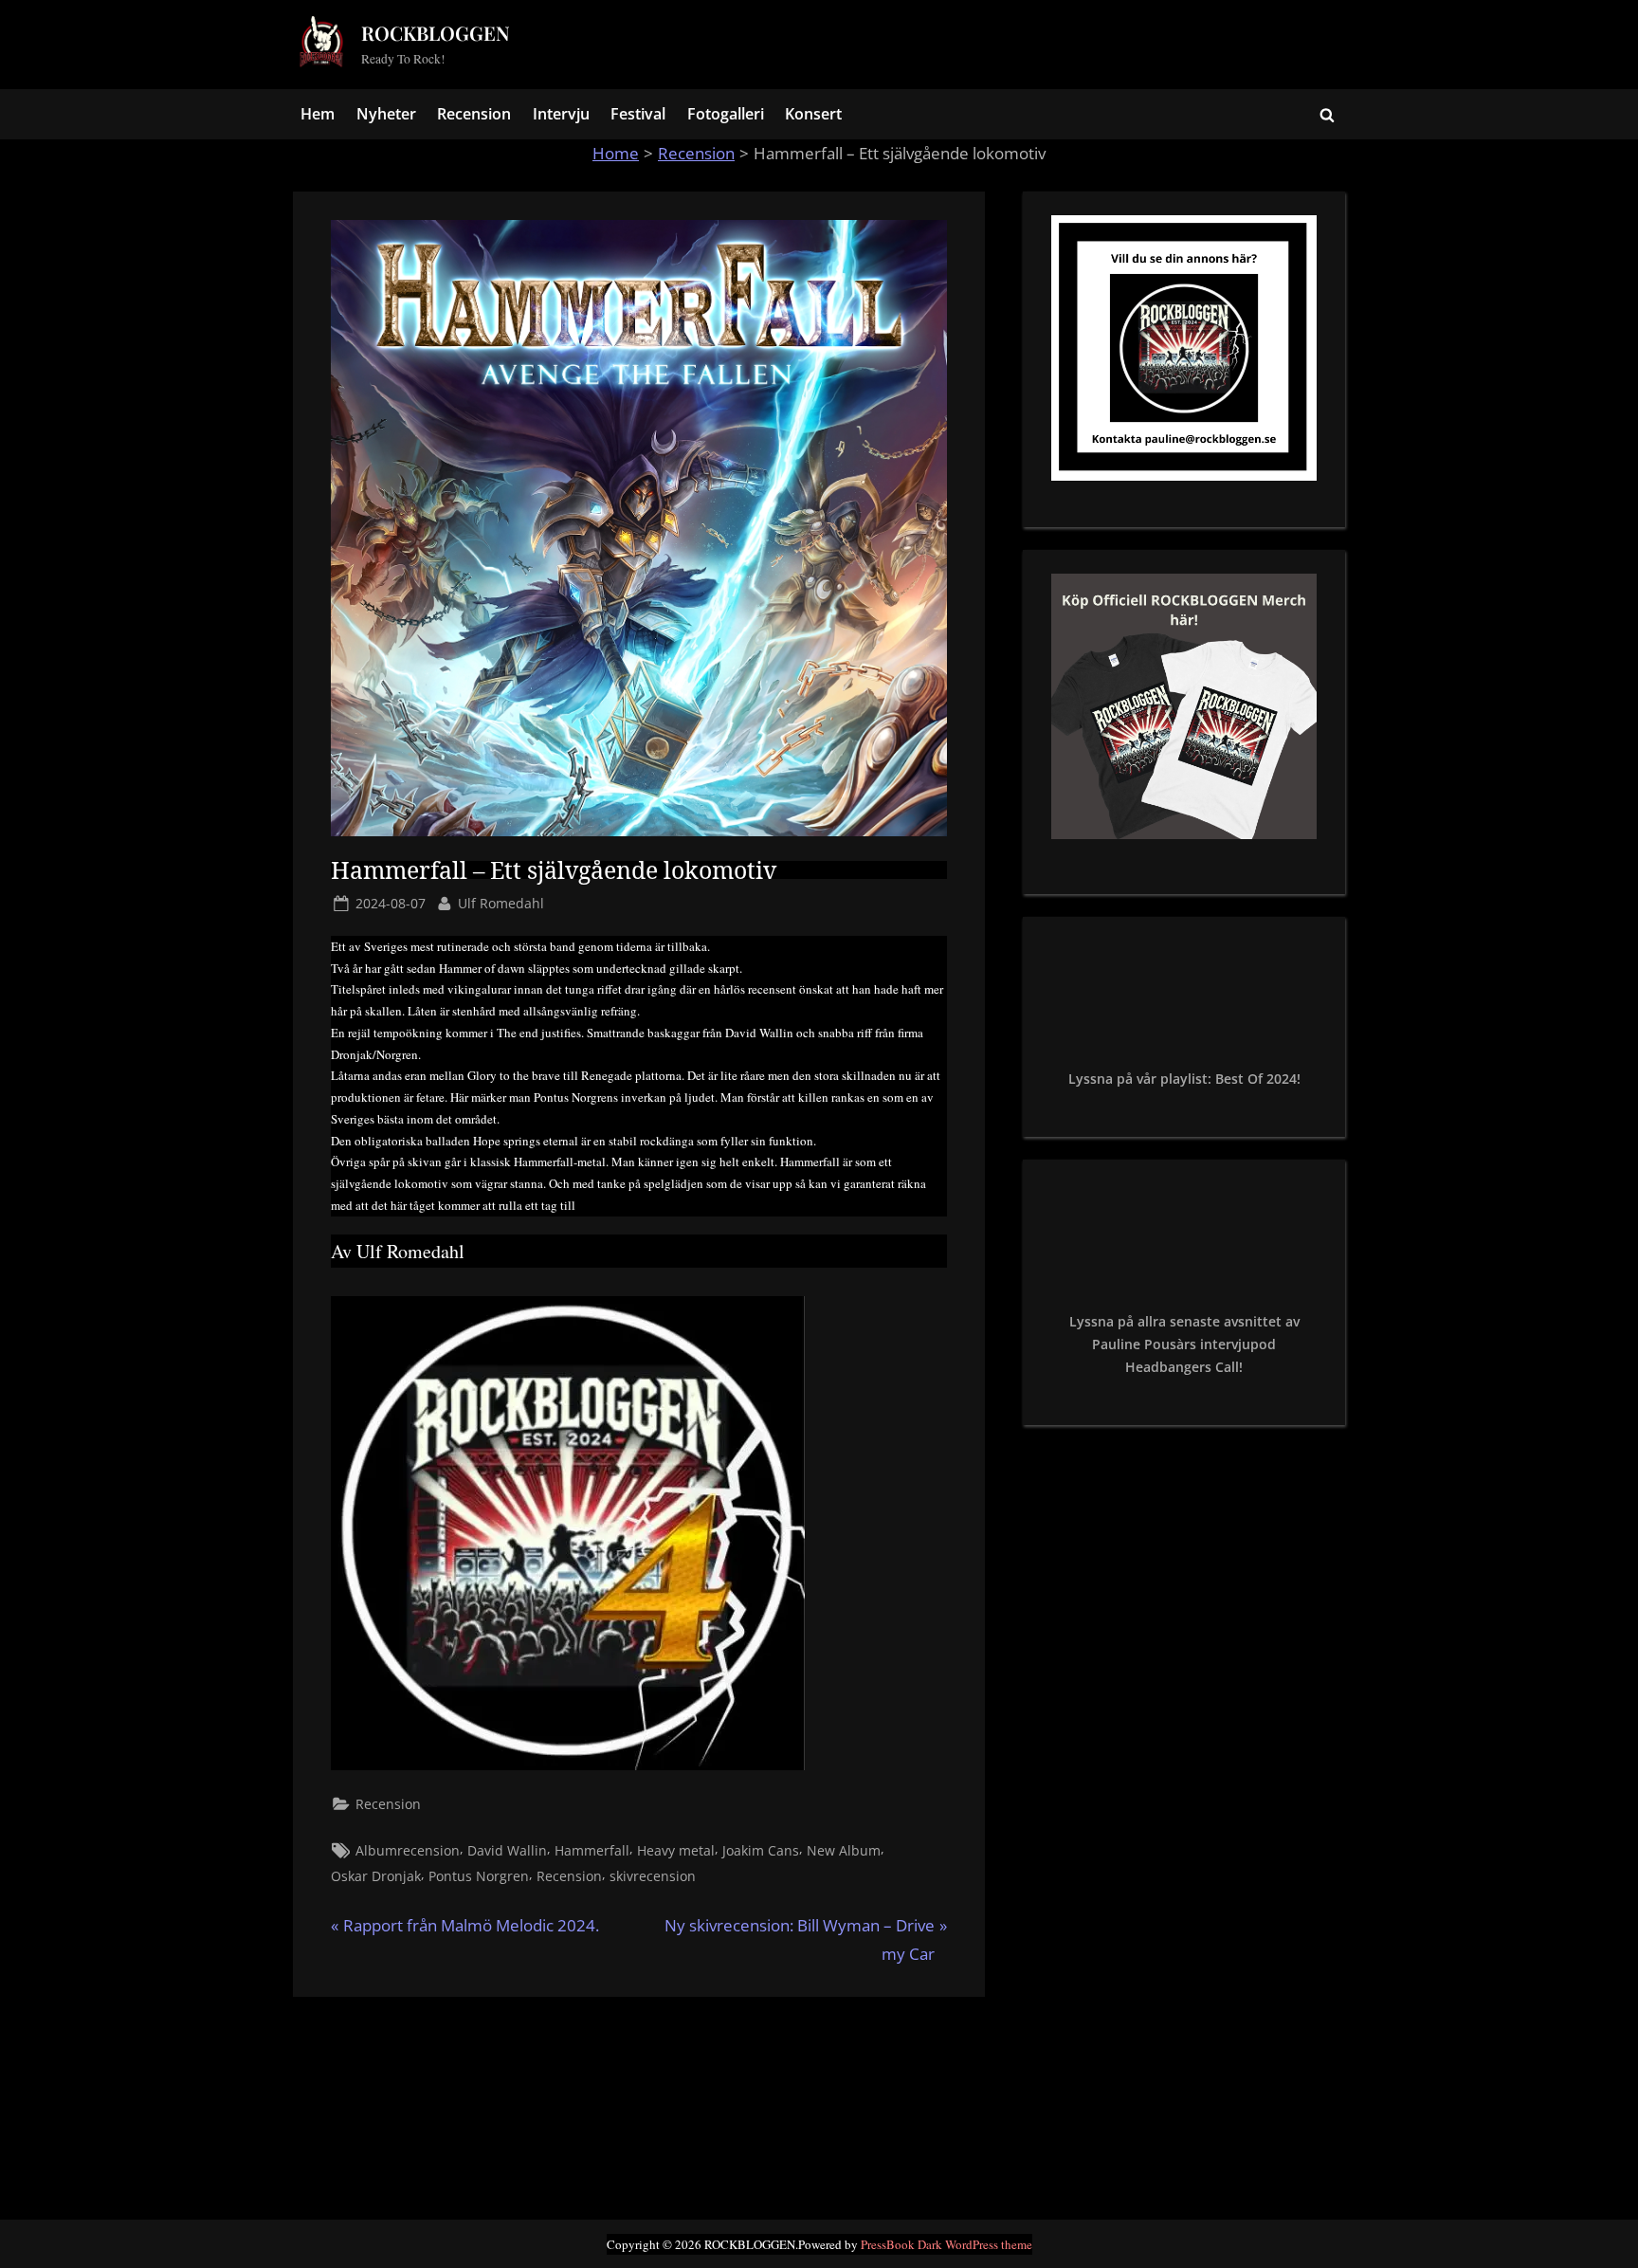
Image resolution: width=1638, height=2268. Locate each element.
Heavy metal (676, 1850)
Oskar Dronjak (376, 1876)
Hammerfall (592, 1850)
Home (616, 153)
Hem (318, 114)
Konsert (813, 114)
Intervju (561, 114)
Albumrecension (408, 1850)
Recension (474, 114)
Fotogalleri (726, 114)
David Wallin (507, 1850)
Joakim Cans (761, 1850)
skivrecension (653, 1876)
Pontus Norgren (479, 1876)
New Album (844, 1850)
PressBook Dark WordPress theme (946, 2244)
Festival (638, 114)
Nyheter (386, 114)
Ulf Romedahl (501, 903)
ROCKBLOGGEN (436, 33)
